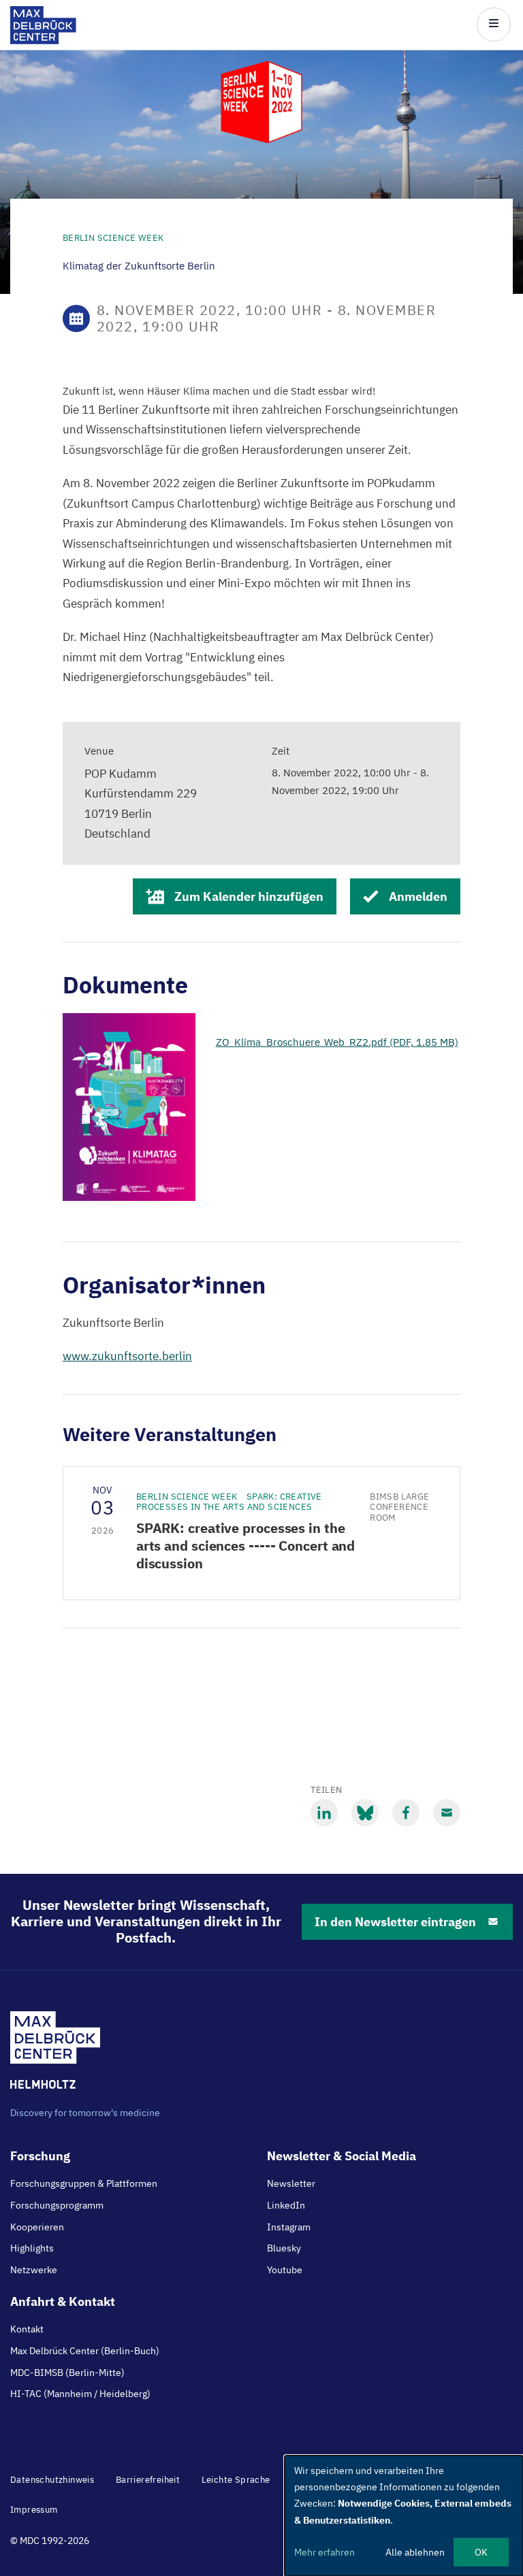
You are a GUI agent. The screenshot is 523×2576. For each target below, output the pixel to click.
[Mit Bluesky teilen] (365, 1813)
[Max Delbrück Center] (43, 40)
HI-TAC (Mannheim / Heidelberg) (80, 2394)
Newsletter (291, 2183)
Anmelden (418, 896)
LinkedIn (286, 2205)
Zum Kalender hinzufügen (249, 896)
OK (481, 2552)
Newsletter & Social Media (342, 2156)
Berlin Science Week (113, 238)
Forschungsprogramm (57, 2205)
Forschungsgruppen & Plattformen (84, 2183)
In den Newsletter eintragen (395, 1922)
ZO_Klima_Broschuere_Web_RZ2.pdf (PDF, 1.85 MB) (337, 1042)
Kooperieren (37, 2227)
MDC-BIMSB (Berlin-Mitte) (67, 2373)
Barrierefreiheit (148, 2480)
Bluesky (284, 2248)
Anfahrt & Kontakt (63, 2301)
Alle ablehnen (415, 2552)
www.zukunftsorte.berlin (127, 1356)
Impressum (34, 2510)
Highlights (32, 2248)
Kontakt (27, 2329)
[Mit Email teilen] (447, 1813)
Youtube (285, 2270)
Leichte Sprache (236, 2480)
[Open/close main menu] (494, 24)
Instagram (289, 2227)
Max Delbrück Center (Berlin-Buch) (85, 2351)
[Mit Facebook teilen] (406, 1813)
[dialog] (404, 2516)
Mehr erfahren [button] (324, 2552)
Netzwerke (34, 2270)
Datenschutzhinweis (52, 2480)
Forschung (40, 2156)
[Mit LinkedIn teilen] (324, 1813)
